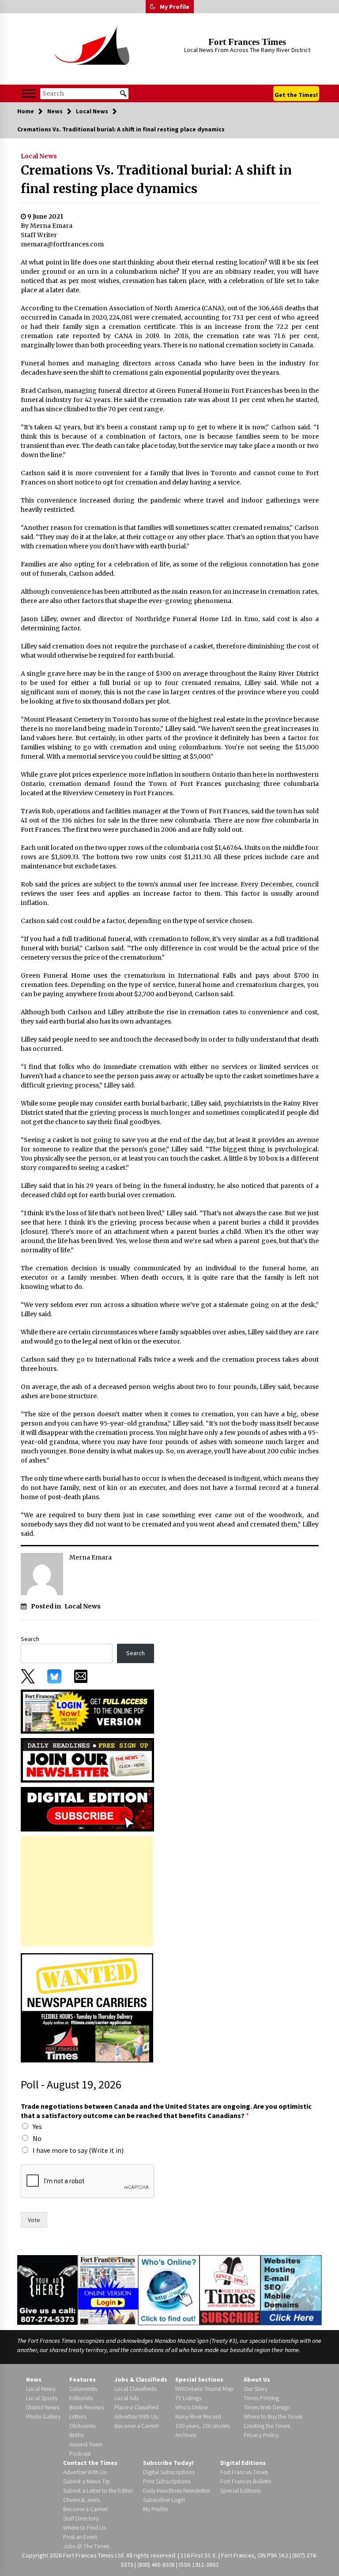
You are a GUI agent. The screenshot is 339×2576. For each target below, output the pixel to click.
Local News (39, 156)
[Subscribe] (230, 2290)
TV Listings (188, 2398)
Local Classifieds (135, 2389)
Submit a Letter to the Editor (98, 2490)
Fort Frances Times (247, 42)
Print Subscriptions (167, 2481)
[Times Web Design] (291, 2289)
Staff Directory (81, 2518)
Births (76, 2435)
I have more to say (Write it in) (78, 2150)
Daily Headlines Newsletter (177, 2490)
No (37, 2138)
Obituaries (82, 2426)
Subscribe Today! (168, 2463)
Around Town (86, 2444)
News (34, 2379)
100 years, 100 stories (202, 2426)
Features (83, 2379)
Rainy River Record (198, 2416)
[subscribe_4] (87, 1760)
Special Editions (240, 2490)
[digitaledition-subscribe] (87, 1809)
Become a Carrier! (137, 2426)
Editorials (81, 2398)
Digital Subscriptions (169, 2472)
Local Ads (126, 2398)
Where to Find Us (85, 2528)
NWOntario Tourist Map (204, 2389)
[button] (153, 7)
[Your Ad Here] (47, 2289)
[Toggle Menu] (29, 93)
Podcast (80, 2453)
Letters (78, 2416)
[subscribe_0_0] (87, 1711)
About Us (257, 2379)
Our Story (256, 2389)
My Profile (175, 7)
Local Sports (42, 2398)
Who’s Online (192, 2407)
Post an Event (80, 2537)
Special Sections (199, 2379)
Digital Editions (243, 2463)
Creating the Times (267, 2426)
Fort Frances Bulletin (246, 2481)
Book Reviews (87, 2407)
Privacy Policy (261, 2435)
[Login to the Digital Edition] (108, 2289)
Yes (37, 2126)
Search (30, 1639)
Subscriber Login (164, 2500)
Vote (34, 2220)
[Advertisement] (87, 1891)
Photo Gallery (43, 2416)
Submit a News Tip (87, 2481)
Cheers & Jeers (81, 2500)
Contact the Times (90, 2463)
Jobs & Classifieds (141, 2379)
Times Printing (261, 2398)
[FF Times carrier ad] (87, 2007)
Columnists (83, 2389)
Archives (186, 2435)
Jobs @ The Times (86, 2546)
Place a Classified (136, 2407)
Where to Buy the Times (273, 2416)
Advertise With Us (136, 2416)
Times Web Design (267, 2407)
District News (43, 2407)
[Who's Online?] (169, 2289)
